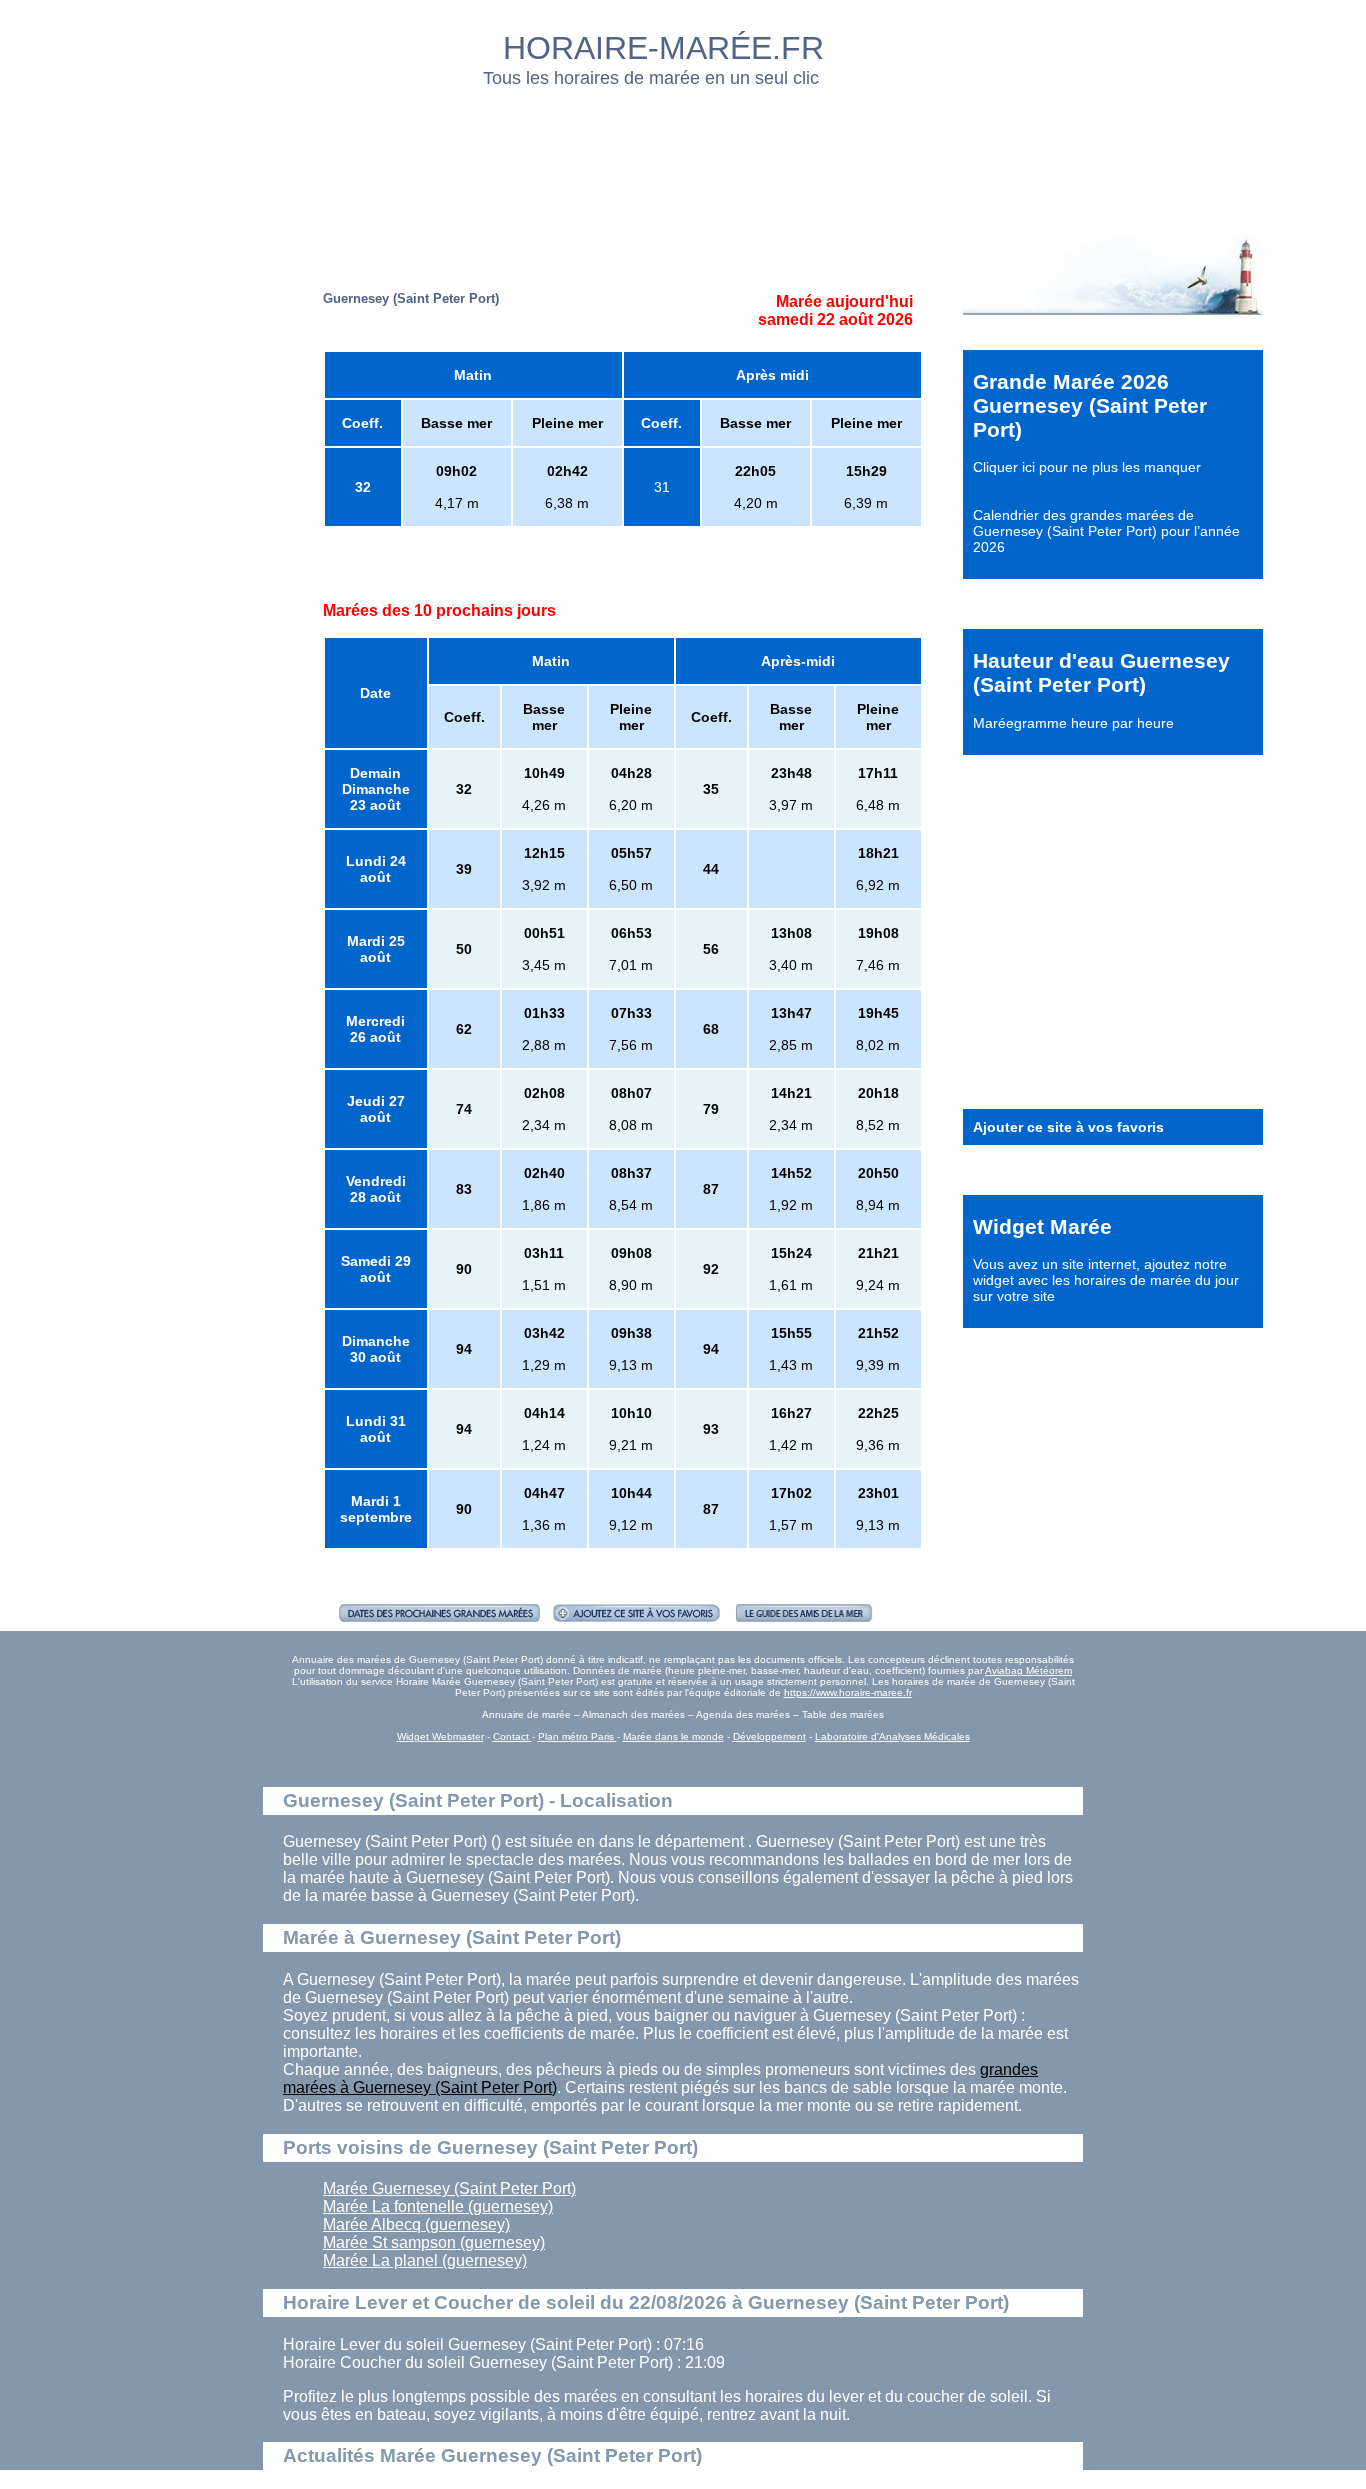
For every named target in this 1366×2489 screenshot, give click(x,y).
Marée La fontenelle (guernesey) (438, 2206)
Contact (512, 1736)
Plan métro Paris (577, 1736)
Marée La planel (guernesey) (425, 2260)
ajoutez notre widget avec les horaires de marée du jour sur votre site (1106, 1280)
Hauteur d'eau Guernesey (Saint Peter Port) (1101, 672)
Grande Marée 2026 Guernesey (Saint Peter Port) (1090, 405)
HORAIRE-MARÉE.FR (663, 48)
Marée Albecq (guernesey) (416, 2224)
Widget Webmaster (440, 1736)
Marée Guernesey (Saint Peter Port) (449, 2188)
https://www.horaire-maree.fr (848, 1692)
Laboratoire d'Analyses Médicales (892, 1736)
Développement (769, 1736)
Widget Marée (1042, 1226)
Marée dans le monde (673, 1736)
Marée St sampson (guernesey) (434, 2242)
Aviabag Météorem (1028, 1670)
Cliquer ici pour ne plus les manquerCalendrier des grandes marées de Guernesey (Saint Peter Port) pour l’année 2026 (1106, 507)
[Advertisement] (684, 155)
